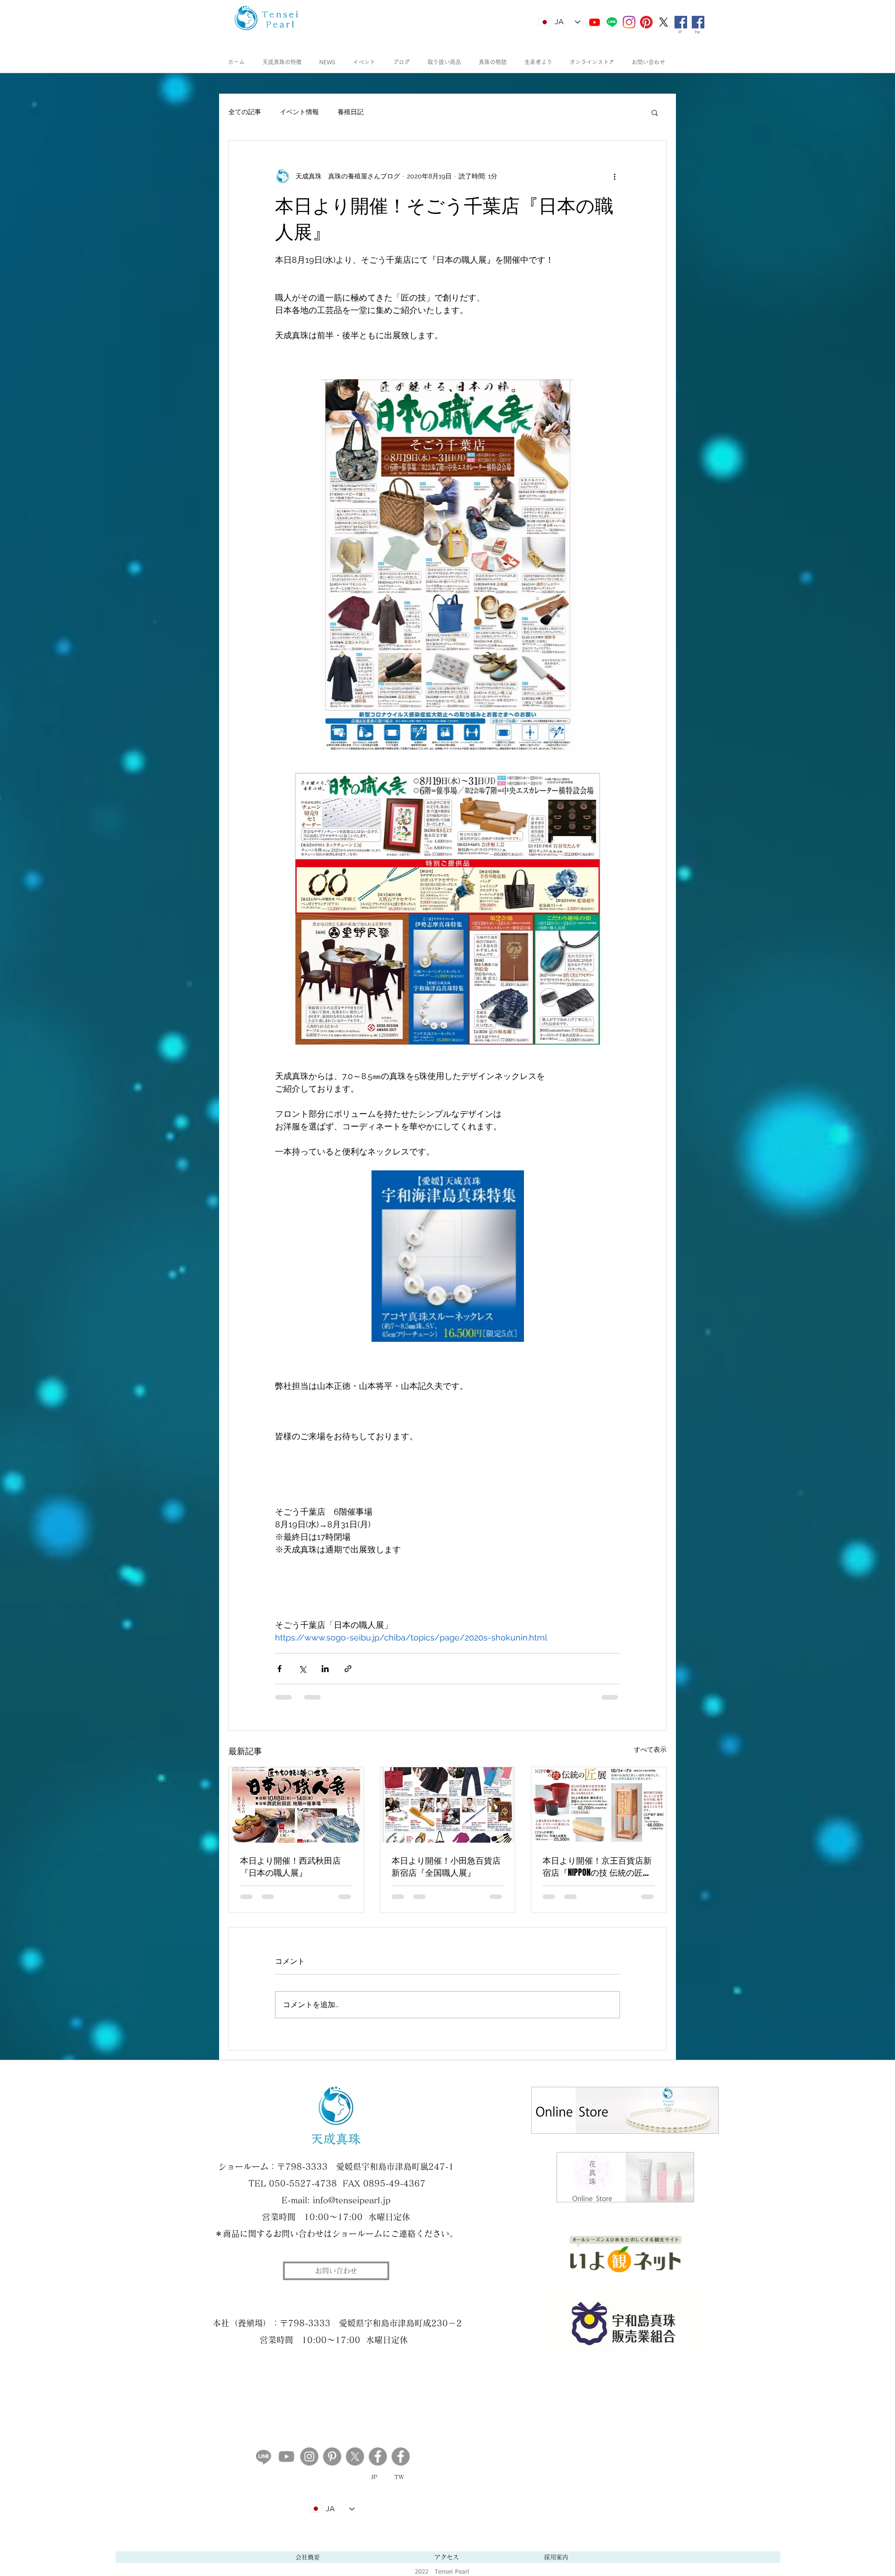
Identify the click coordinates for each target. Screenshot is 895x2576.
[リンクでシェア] (348, 1669)
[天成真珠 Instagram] (629, 22)
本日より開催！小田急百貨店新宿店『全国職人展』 (446, 1866)
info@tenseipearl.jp (352, 2200)
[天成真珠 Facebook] (681, 22)
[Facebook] (401, 2456)
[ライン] (612, 22)
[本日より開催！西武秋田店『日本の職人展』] (296, 1805)
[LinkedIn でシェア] (325, 1669)
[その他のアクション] (614, 176)
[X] (664, 22)
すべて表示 (650, 1749)
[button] (655, 112)
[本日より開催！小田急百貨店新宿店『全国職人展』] (448, 1805)
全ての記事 (245, 112)
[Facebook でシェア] (279, 1669)
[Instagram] (309, 2456)
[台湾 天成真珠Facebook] (698, 22)
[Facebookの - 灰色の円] (378, 2456)
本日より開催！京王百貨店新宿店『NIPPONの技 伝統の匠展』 (597, 1866)
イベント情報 (299, 112)
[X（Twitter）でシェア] (302, 1669)
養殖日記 (351, 112)
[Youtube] (595, 22)
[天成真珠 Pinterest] (646, 22)
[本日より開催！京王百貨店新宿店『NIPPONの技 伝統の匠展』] (599, 1805)
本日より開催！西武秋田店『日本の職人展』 (290, 1866)
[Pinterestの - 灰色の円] (332, 2456)
